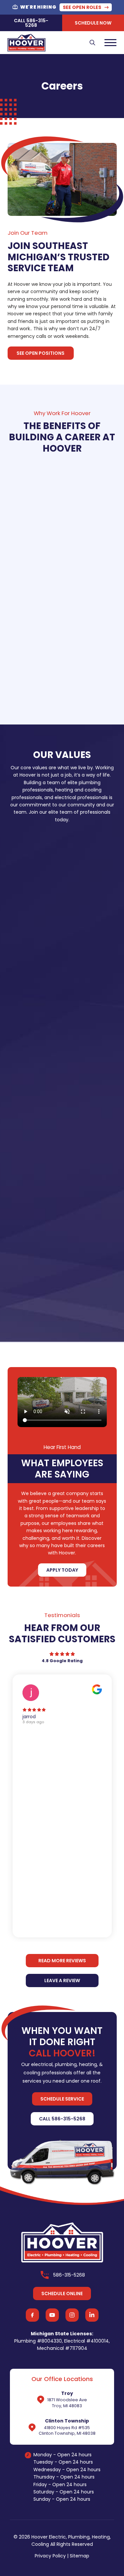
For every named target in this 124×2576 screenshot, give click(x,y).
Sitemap (80, 2556)
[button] (93, 42)
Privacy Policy (50, 2556)
